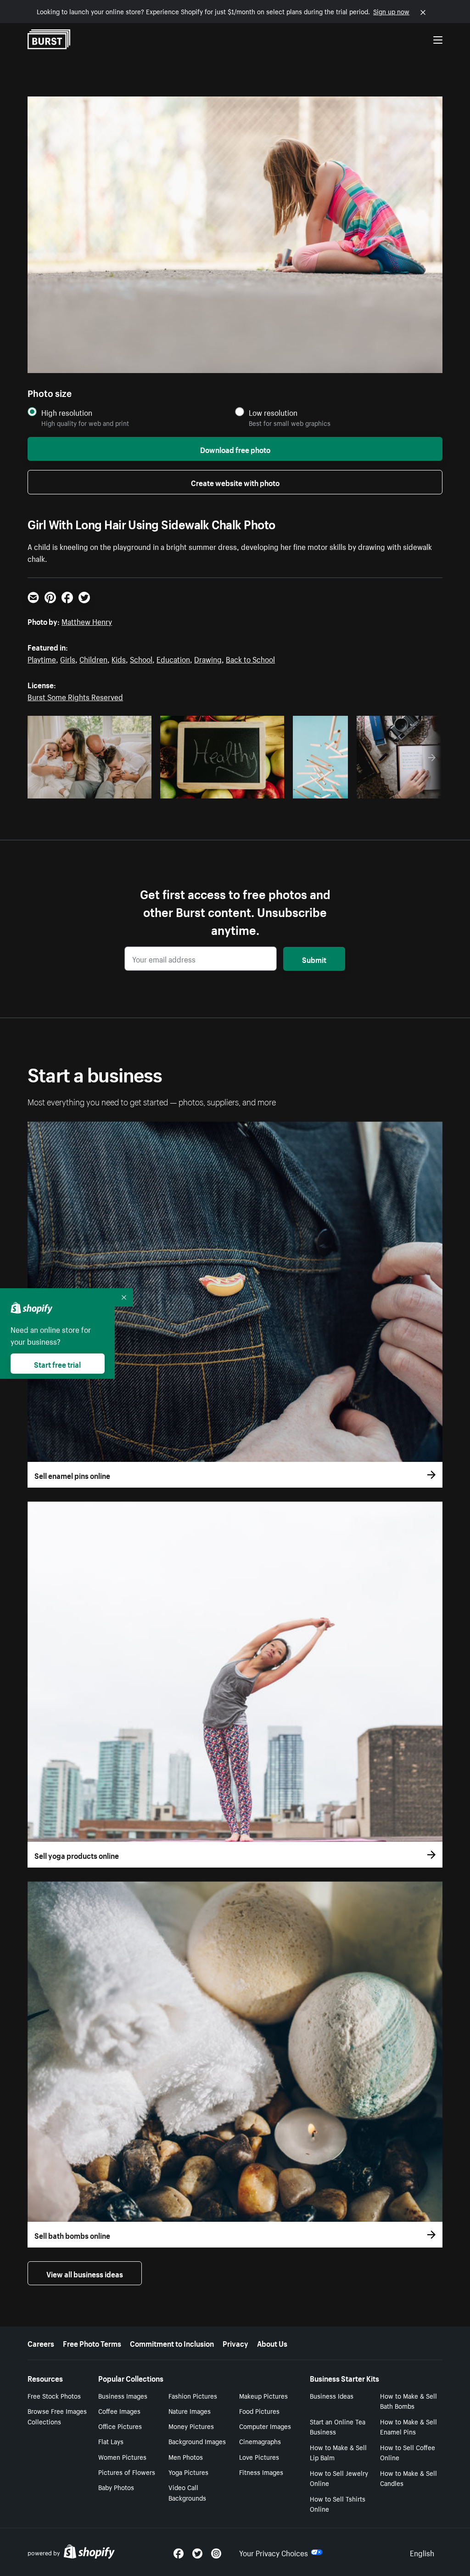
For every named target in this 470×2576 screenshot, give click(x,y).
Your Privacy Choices (274, 2552)
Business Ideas (332, 2395)
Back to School (250, 658)
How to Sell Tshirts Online (338, 2504)
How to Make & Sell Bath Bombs (408, 2401)
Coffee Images (119, 2411)
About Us (272, 2343)
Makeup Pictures (263, 2395)
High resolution (67, 412)
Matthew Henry (87, 621)
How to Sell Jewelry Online (339, 2478)
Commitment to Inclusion (172, 2343)
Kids (119, 658)
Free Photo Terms (92, 2343)
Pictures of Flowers (127, 2472)
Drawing (208, 658)
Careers (41, 2343)
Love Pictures (259, 2457)
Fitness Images (261, 2472)
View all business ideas (85, 2273)
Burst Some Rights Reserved (75, 696)
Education (173, 658)
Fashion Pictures (193, 2395)
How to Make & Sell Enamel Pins (408, 2426)
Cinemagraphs (260, 2441)
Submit (314, 959)
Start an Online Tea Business (338, 2426)
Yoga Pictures (188, 2472)
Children (93, 658)
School (141, 658)
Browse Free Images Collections (57, 2416)
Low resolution (273, 412)
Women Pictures (122, 2457)
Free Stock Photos (54, 2395)
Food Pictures (259, 2411)
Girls (68, 658)
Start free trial (57, 1364)
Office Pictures (120, 2426)
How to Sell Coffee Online (408, 2452)
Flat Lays (111, 2441)
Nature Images (190, 2411)
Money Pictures (191, 2426)
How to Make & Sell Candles (408, 2478)
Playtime (42, 658)
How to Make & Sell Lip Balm (338, 2452)
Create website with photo (235, 482)
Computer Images (265, 2426)
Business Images (123, 2395)
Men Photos (186, 2457)
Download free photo (235, 449)
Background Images (197, 2441)
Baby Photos (116, 2487)
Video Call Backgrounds (187, 2492)
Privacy (235, 2343)
